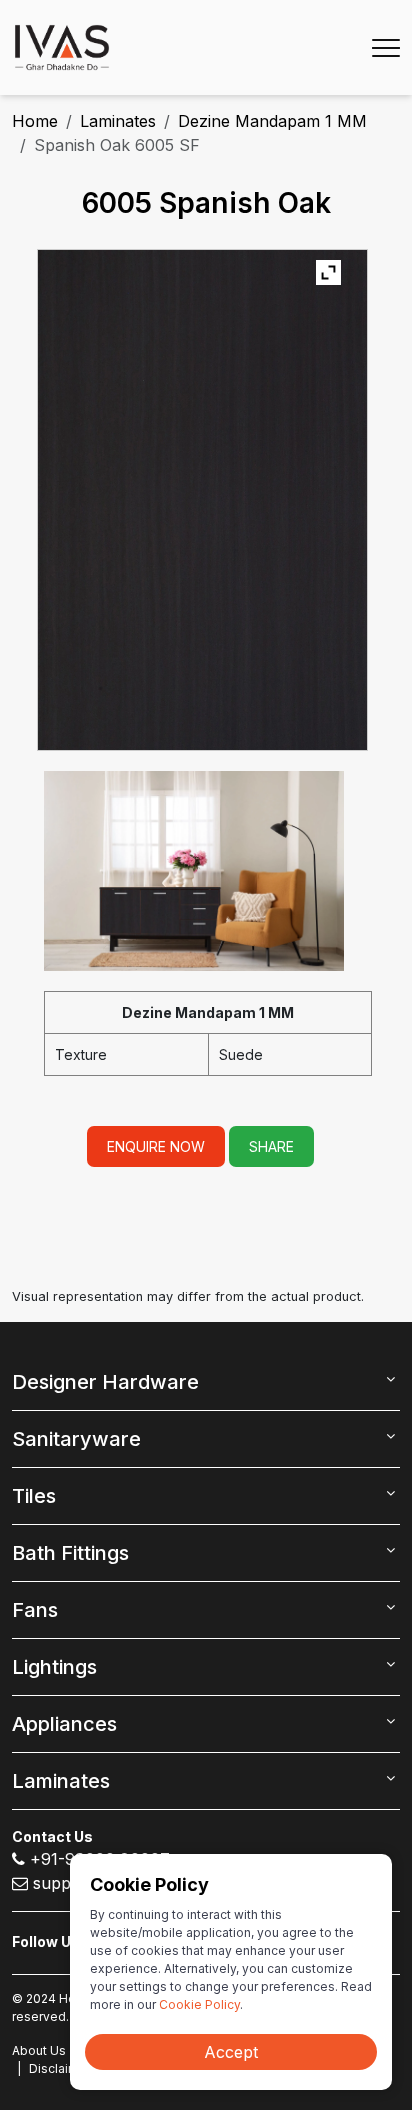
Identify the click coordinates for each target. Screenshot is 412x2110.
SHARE (271, 1146)
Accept (231, 2052)
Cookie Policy (199, 2004)
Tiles (34, 1496)
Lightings (54, 1667)
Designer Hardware (105, 1382)
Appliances (64, 1724)
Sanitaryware (76, 1439)
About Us (39, 2050)
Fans (35, 1610)
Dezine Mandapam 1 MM (272, 121)
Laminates (118, 121)
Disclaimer (60, 2068)
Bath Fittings (70, 1553)
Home (35, 121)
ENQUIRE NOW (156, 1146)
